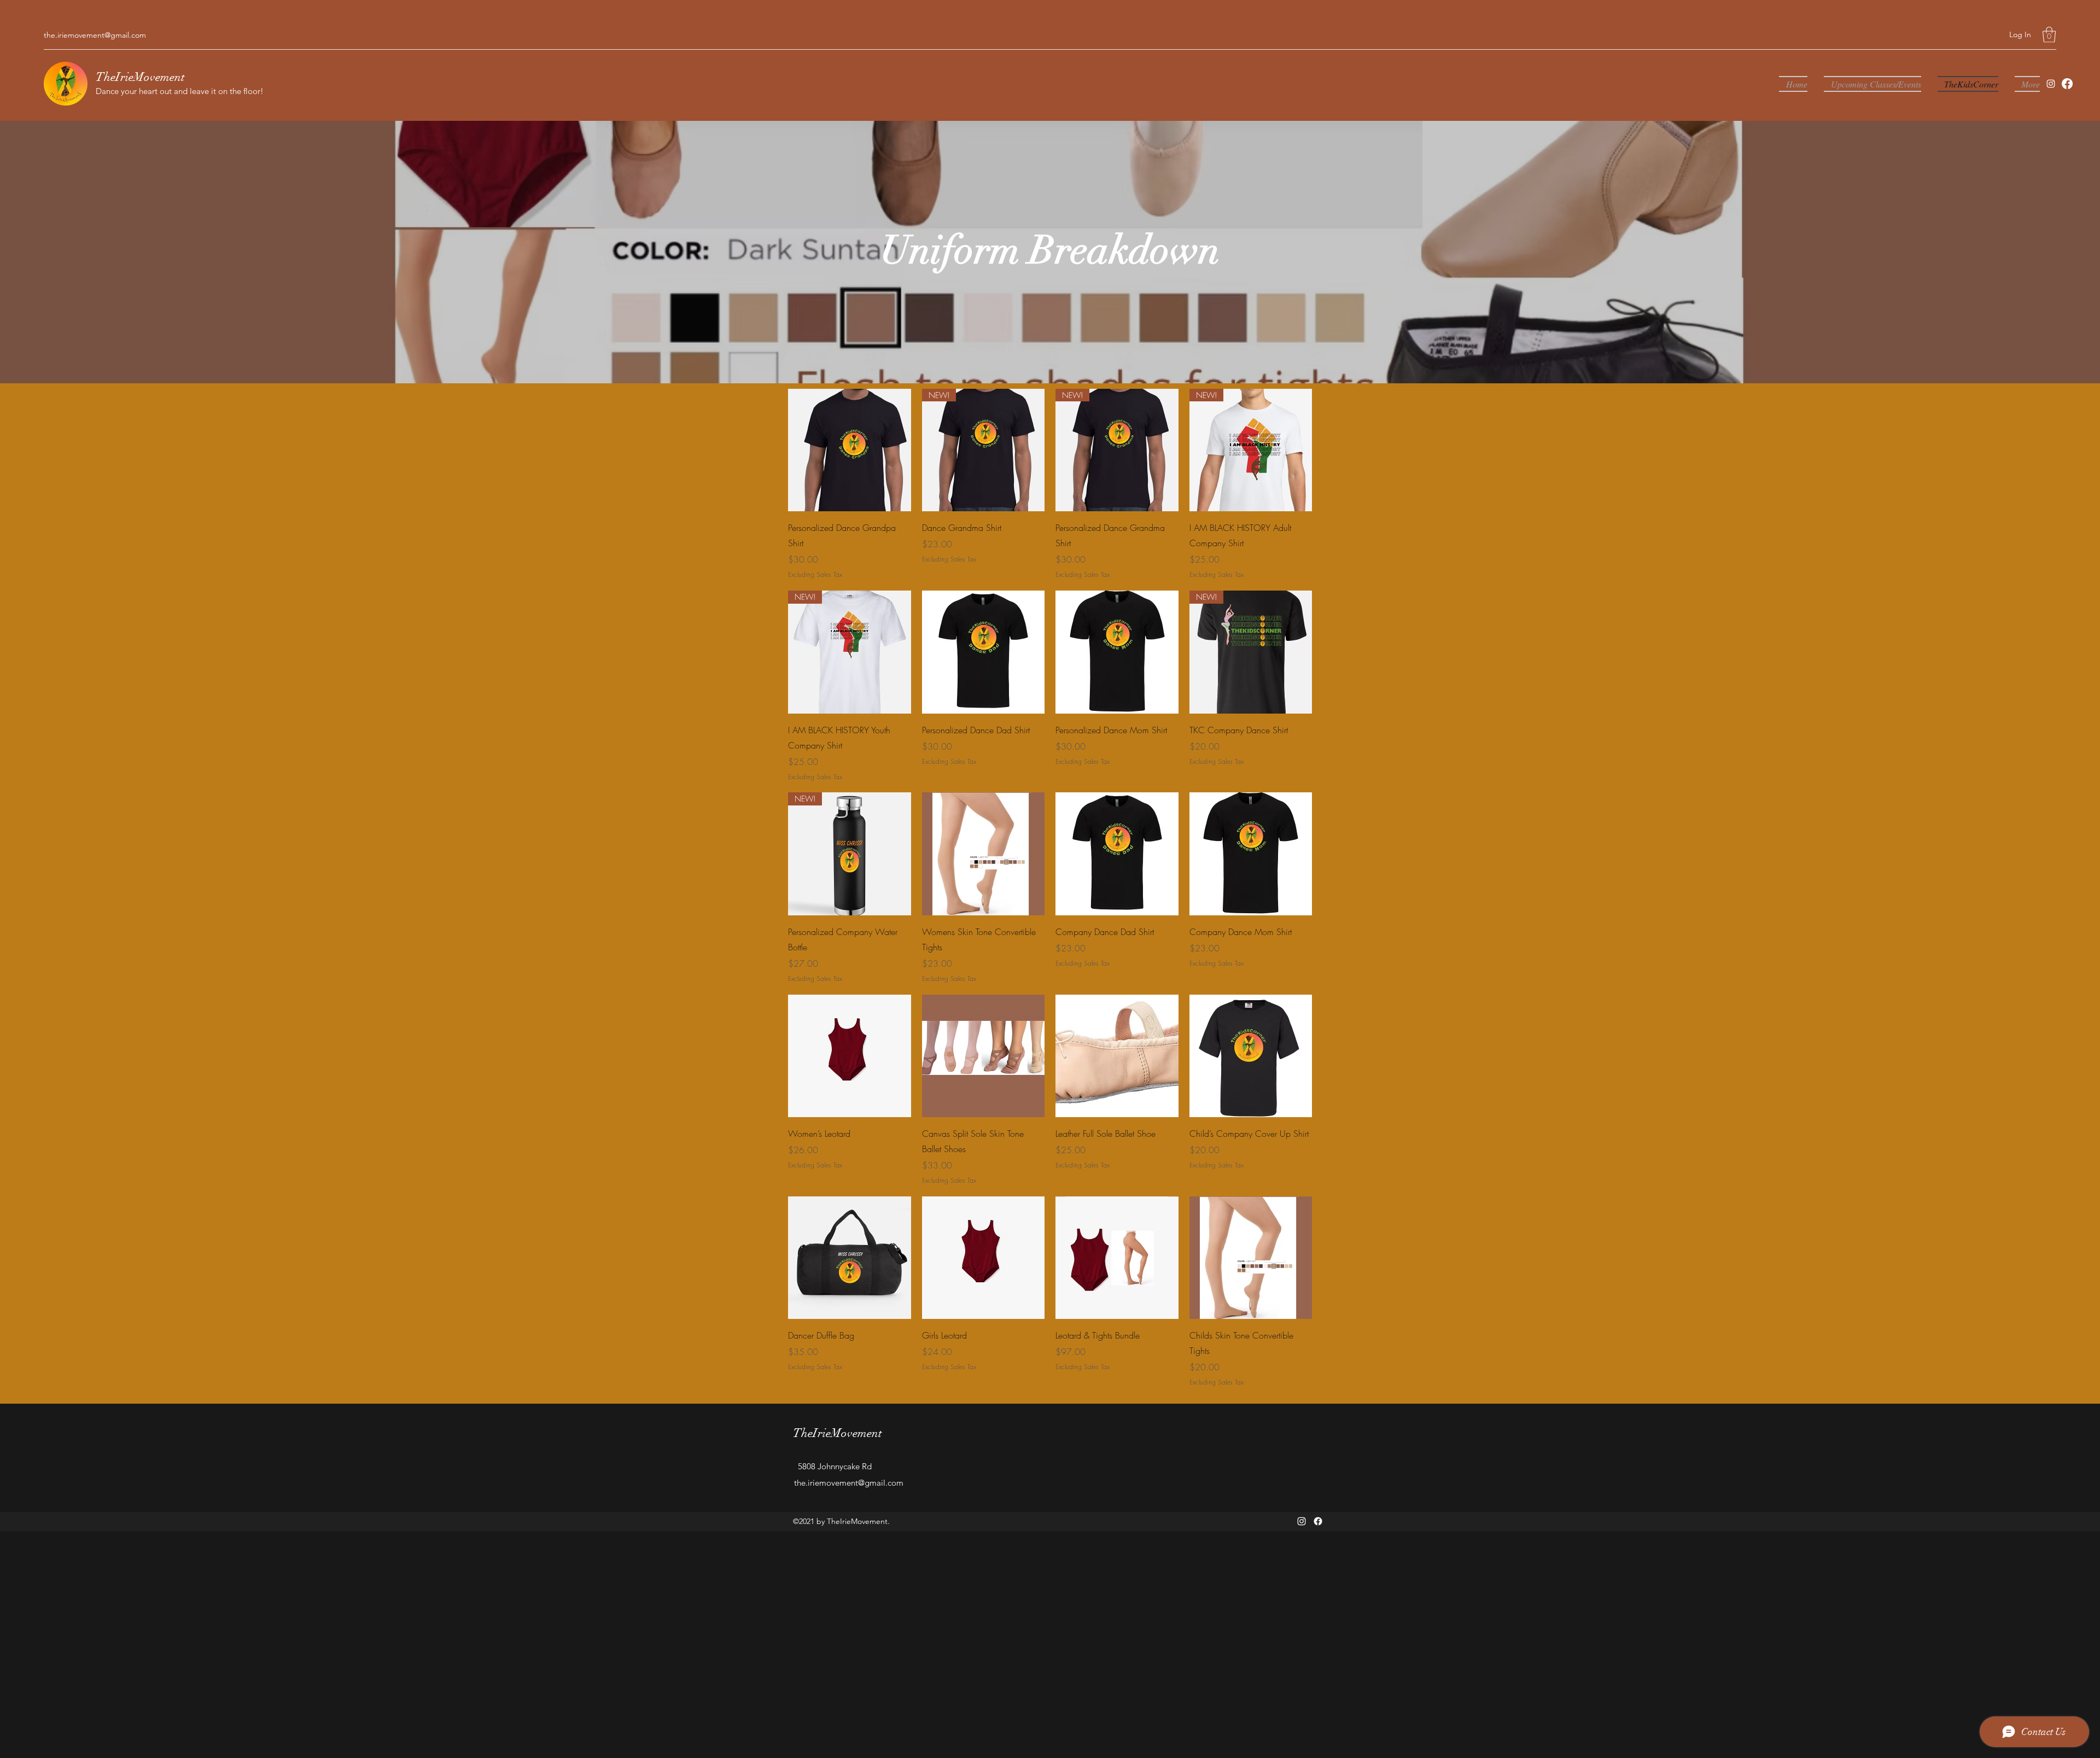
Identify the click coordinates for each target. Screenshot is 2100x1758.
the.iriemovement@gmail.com (95, 35)
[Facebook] (2067, 84)
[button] (2049, 35)
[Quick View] (850, 450)
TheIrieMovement (140, 77)
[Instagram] (2051, 84)
